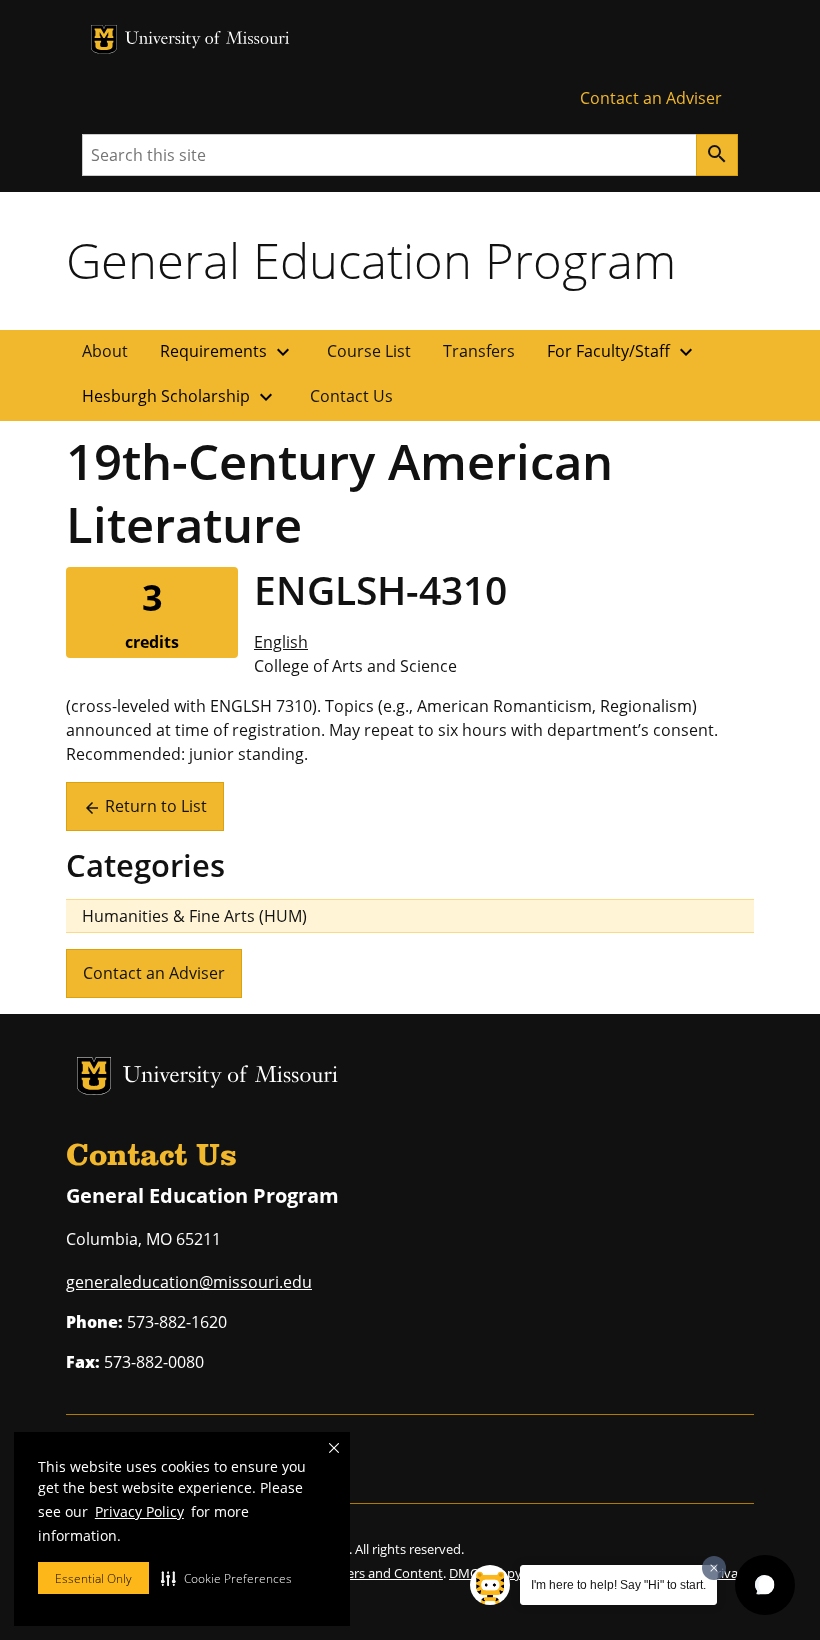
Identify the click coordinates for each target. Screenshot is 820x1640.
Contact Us (351, 396)
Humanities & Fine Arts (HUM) (194, 916)
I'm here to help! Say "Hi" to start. (618, 1585)
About (105, 351)
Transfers (479, 351)
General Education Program (371, 260)
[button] (226, 1578)
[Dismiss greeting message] (714, 1568)
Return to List (145, 806)
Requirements (227, 352)
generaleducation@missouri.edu (189, 1282)
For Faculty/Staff (622, 352)
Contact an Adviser (651, 98)
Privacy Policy (139, 1511)
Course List (369, 351)
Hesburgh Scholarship (180, 397)
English (281, 642)
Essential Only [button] (93, 1578)
